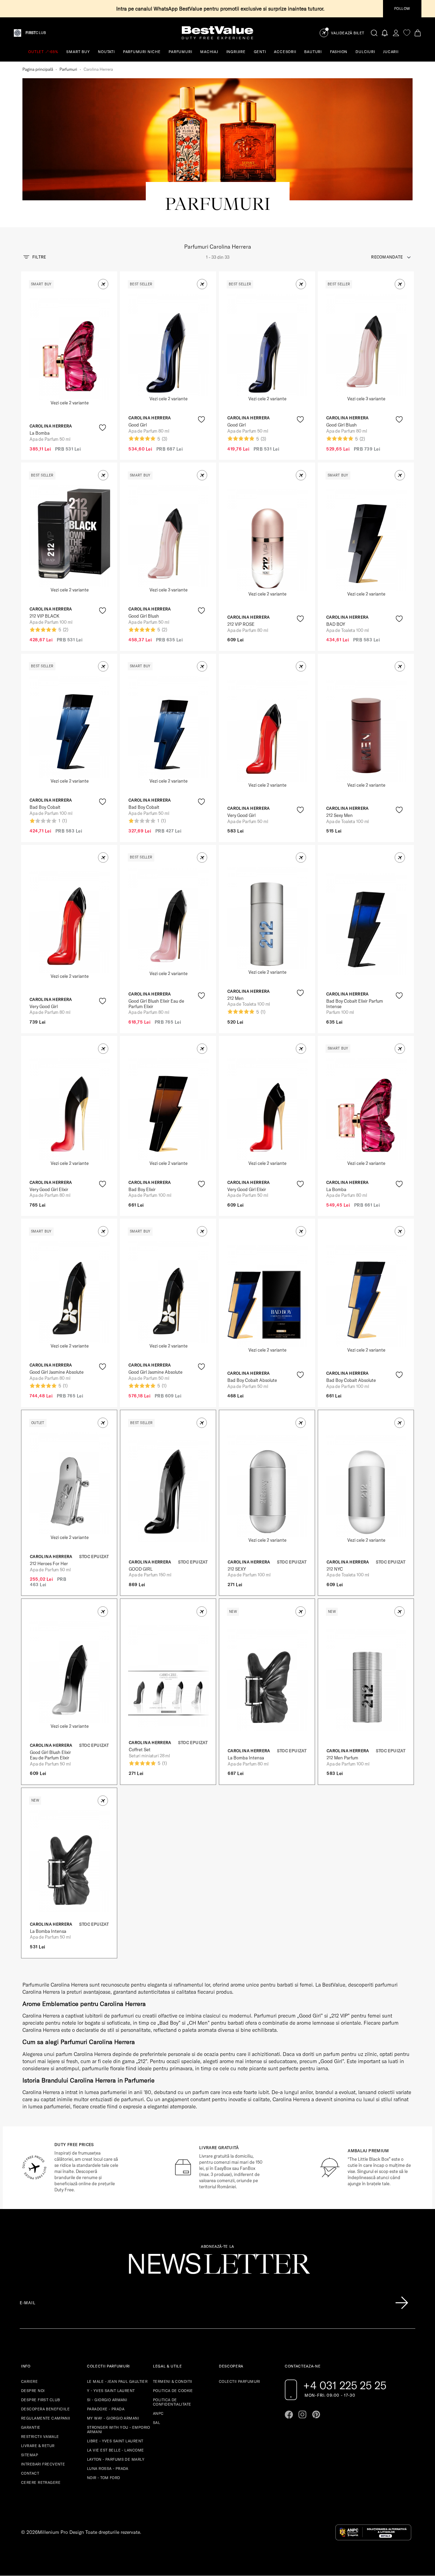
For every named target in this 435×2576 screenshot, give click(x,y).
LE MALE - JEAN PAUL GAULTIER (117, 2381)
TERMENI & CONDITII (173, 2381)
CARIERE (29, 2381)
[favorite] (407, 33)
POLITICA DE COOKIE (173, 2391)
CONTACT (30, 2473)
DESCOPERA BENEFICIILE (45, 2409)
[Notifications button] (385, 33)
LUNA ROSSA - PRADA (108, 2469)
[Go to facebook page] (289, 2414)
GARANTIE (31, 2427)
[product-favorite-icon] (102, 428)
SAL (156, 2423)
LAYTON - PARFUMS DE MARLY (116, 2459)
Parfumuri (68, 69)
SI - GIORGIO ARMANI (107, 2400)
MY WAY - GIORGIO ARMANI (113, 2418)
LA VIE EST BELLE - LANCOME (115, 2450)
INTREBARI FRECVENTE (43, 2464)
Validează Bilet (348, 33)
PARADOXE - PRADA (106, 2409)
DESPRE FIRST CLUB (40, 2400)
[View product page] (70, 349)
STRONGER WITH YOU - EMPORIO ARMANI (119, 2430)
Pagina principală (38, 69)
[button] (103, 284)
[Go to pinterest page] (316, 2414)
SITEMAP (30, 2455)
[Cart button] (418, 33)
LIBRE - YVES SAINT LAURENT (115, 2441)
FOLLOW (402, 9)
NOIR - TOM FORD (104, 2478)
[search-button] (374, 33)
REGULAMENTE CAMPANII (46, 2418)
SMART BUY (78, 52)
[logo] (217, 33)
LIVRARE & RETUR (38, 2446)
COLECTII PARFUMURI (240, 2381)
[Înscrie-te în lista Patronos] (402, 2303)
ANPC (158, 2413)
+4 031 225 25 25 (345, 2385)
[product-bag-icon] (102, 444)
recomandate (387, 257)
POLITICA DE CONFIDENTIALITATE (172, 2402)
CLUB (36, 33)
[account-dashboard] (396, 33)
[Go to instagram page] (302, 2414)
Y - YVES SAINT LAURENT (111, 2391)
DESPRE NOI (33, 2391)
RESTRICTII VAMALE (40, 2437)
